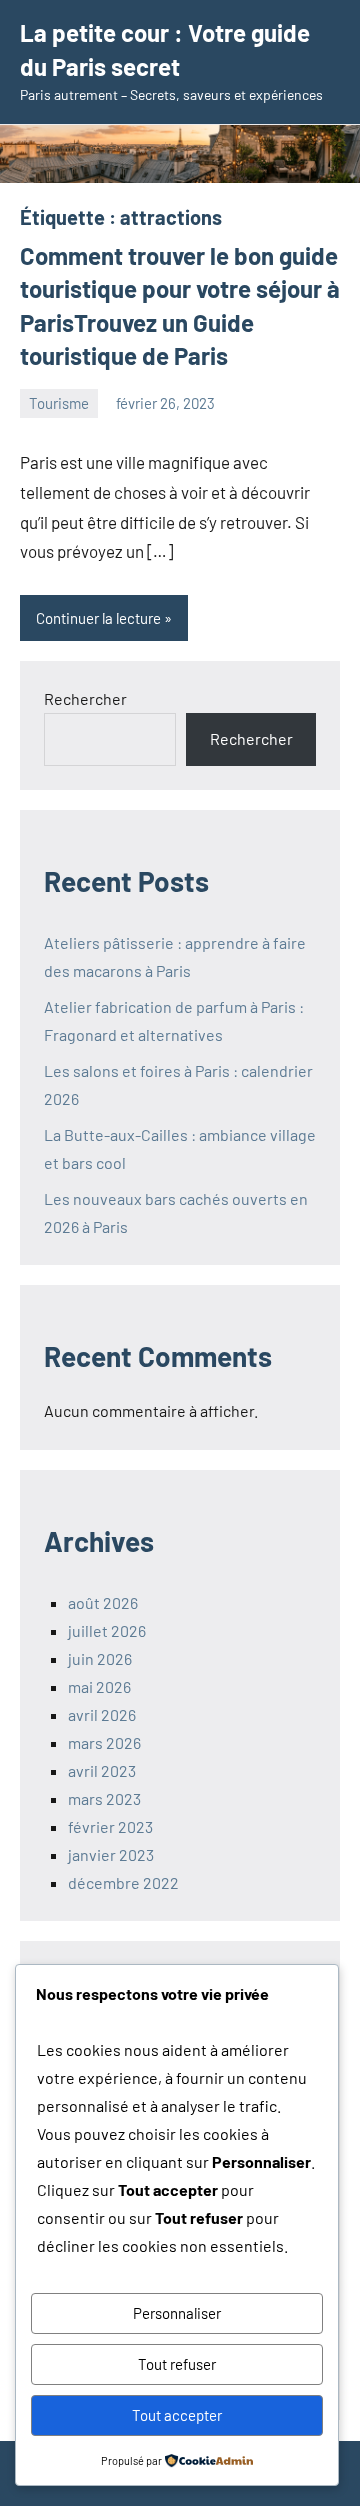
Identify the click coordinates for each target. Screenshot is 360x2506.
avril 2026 (102, 1714)
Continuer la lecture (98, 618)
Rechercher (85, 698)
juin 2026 (100, 1658)
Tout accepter (177, 2415)
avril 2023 (102, 1770)
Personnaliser (177, 2313)
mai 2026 (99, 1686)
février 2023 (110, 1826)
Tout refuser (177, 2364)
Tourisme (59, 403)
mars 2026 (104, 1742)
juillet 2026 (107, 1630)
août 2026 (103, 1602)
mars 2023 (104, 1798)
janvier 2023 (111, 1854)
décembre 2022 (123, 1882)
